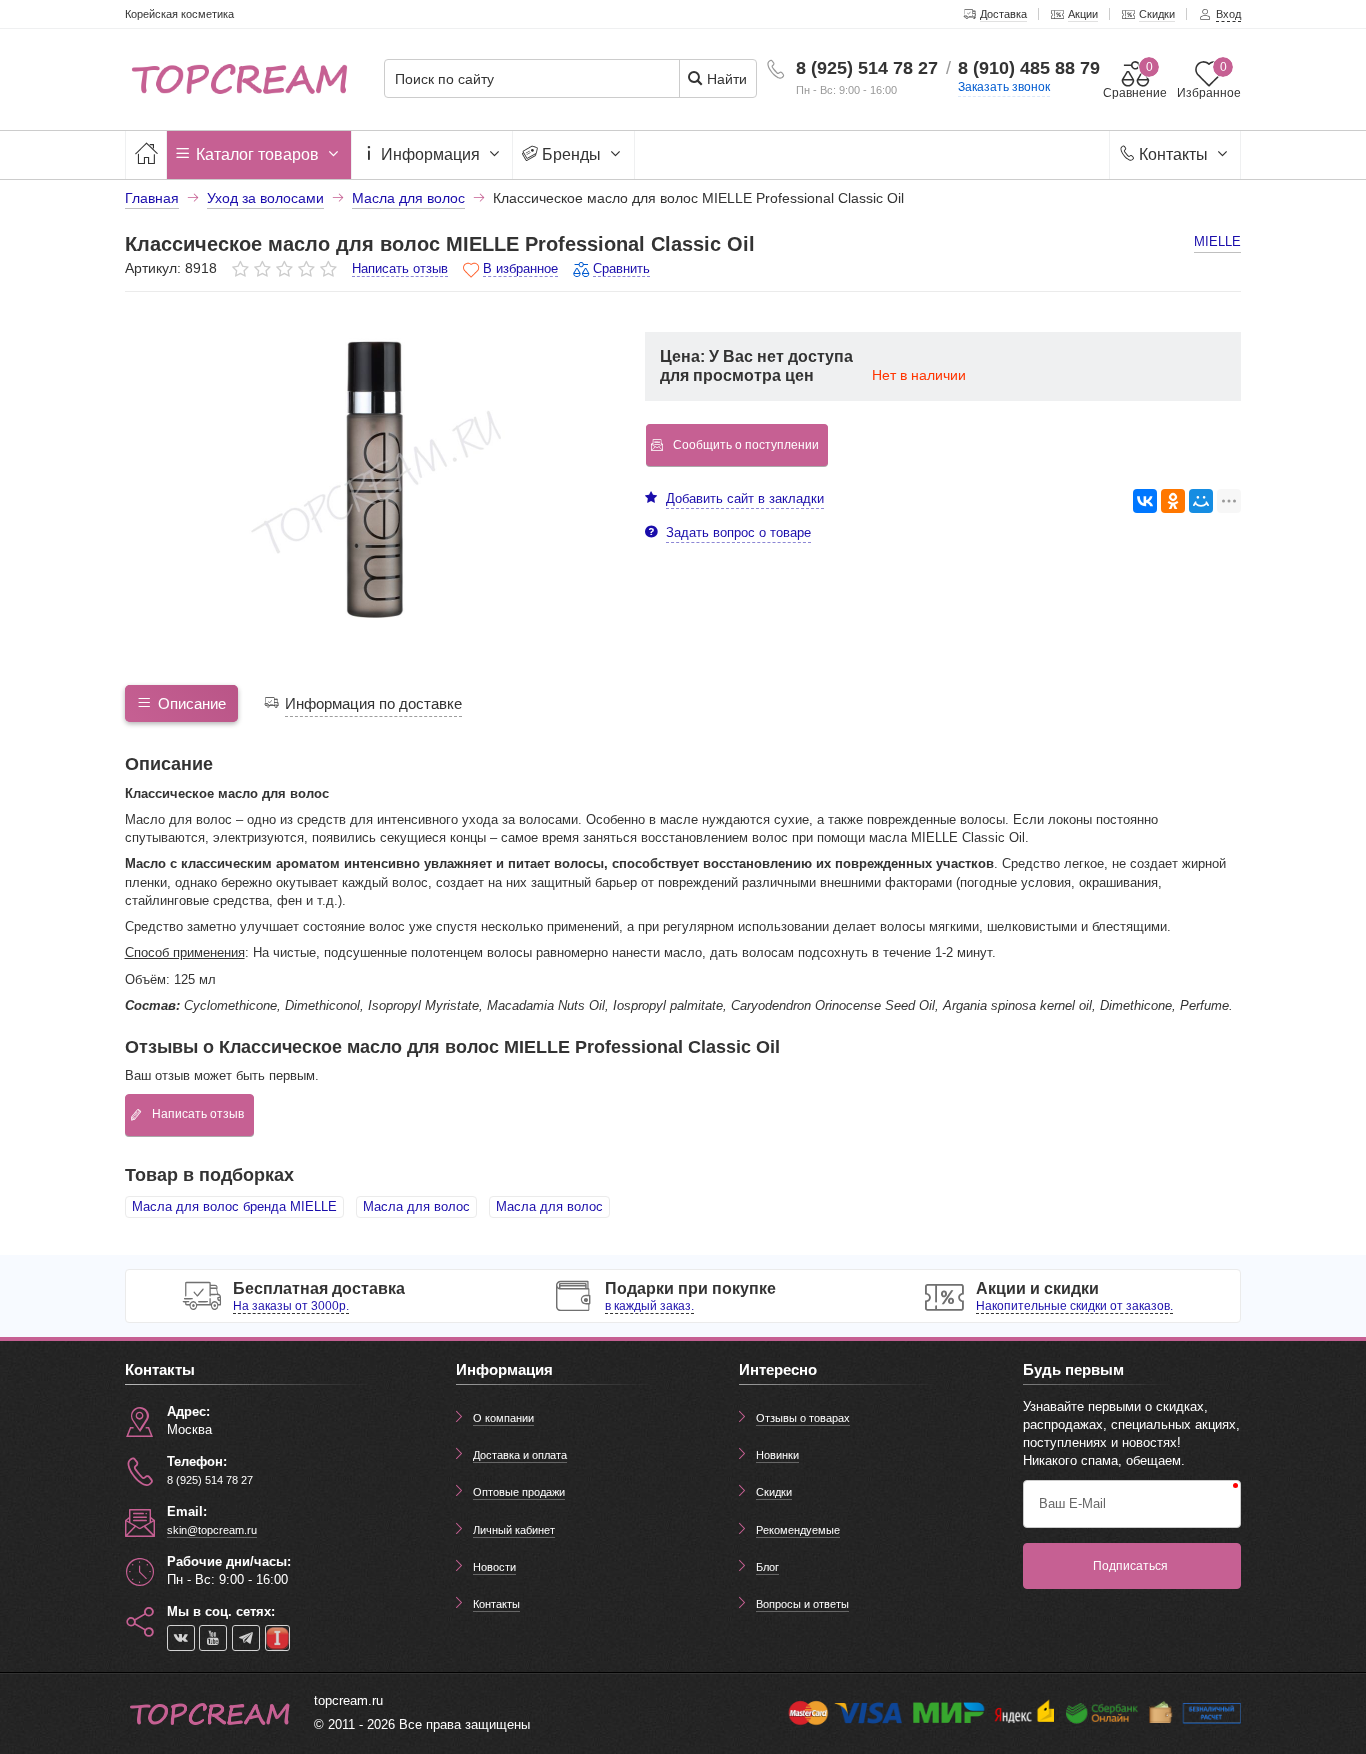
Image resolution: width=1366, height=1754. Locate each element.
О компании (503, 1418)
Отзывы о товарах (803, 1418)
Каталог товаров (257, 154)
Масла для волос (416, 1206)
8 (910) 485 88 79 (1029, 68)
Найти (725, 79)
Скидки (774, 1492)
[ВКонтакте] (1145, 501)
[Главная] (146, 154)
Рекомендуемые (798, 1530)
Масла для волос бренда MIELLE (234, 1206)
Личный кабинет (514, 1530)
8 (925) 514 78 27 (867, 68)
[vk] (181, 1638)
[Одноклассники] (1173, 501)
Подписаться (1130, 1566)
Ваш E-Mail (1072, 1503)
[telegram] (246, 1638)
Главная (152, 198)
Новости (494, 1567)
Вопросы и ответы (802, 1604)
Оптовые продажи (519, 1492)
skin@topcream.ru (212, 1530)
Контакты (1173, 154)
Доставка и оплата (520, 1455)
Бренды (571, 154)
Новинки (777, 1455)
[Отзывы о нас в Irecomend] (277, 1638)
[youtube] (213, 1638)
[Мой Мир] (1201, 501)
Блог (767, 1567)
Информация (430, 154)
